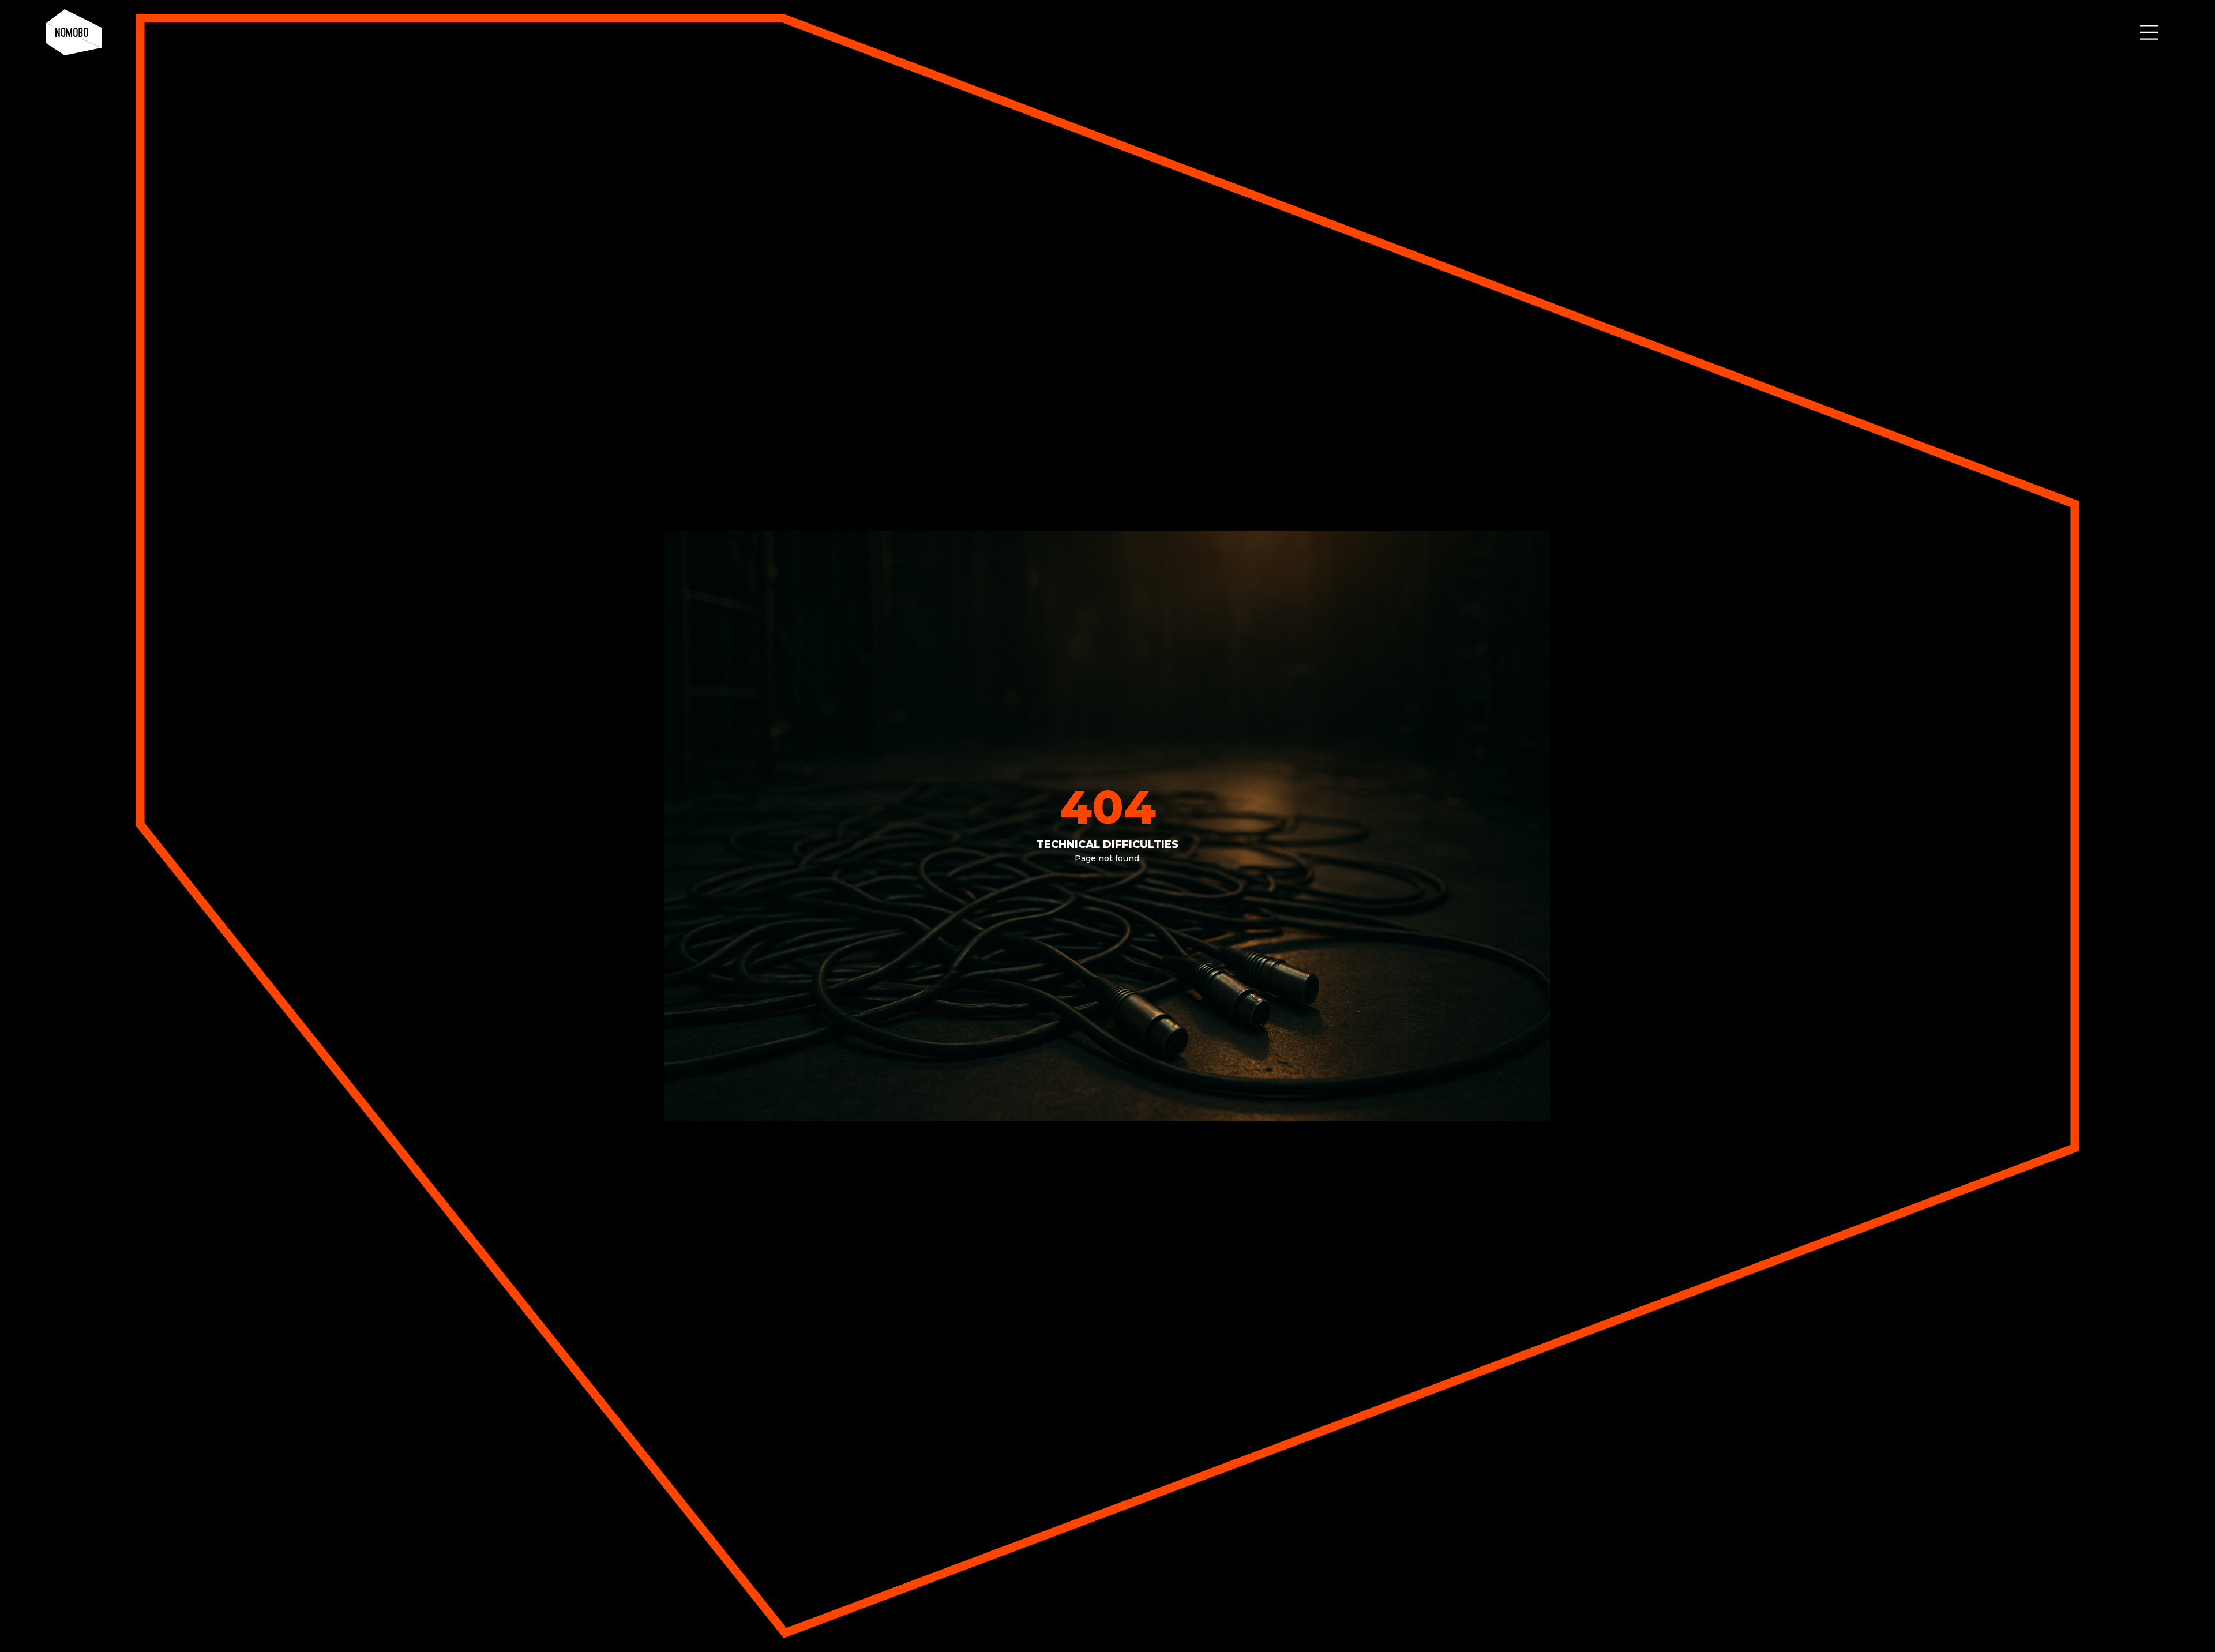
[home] (74, 32)
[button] (2149, 32)
